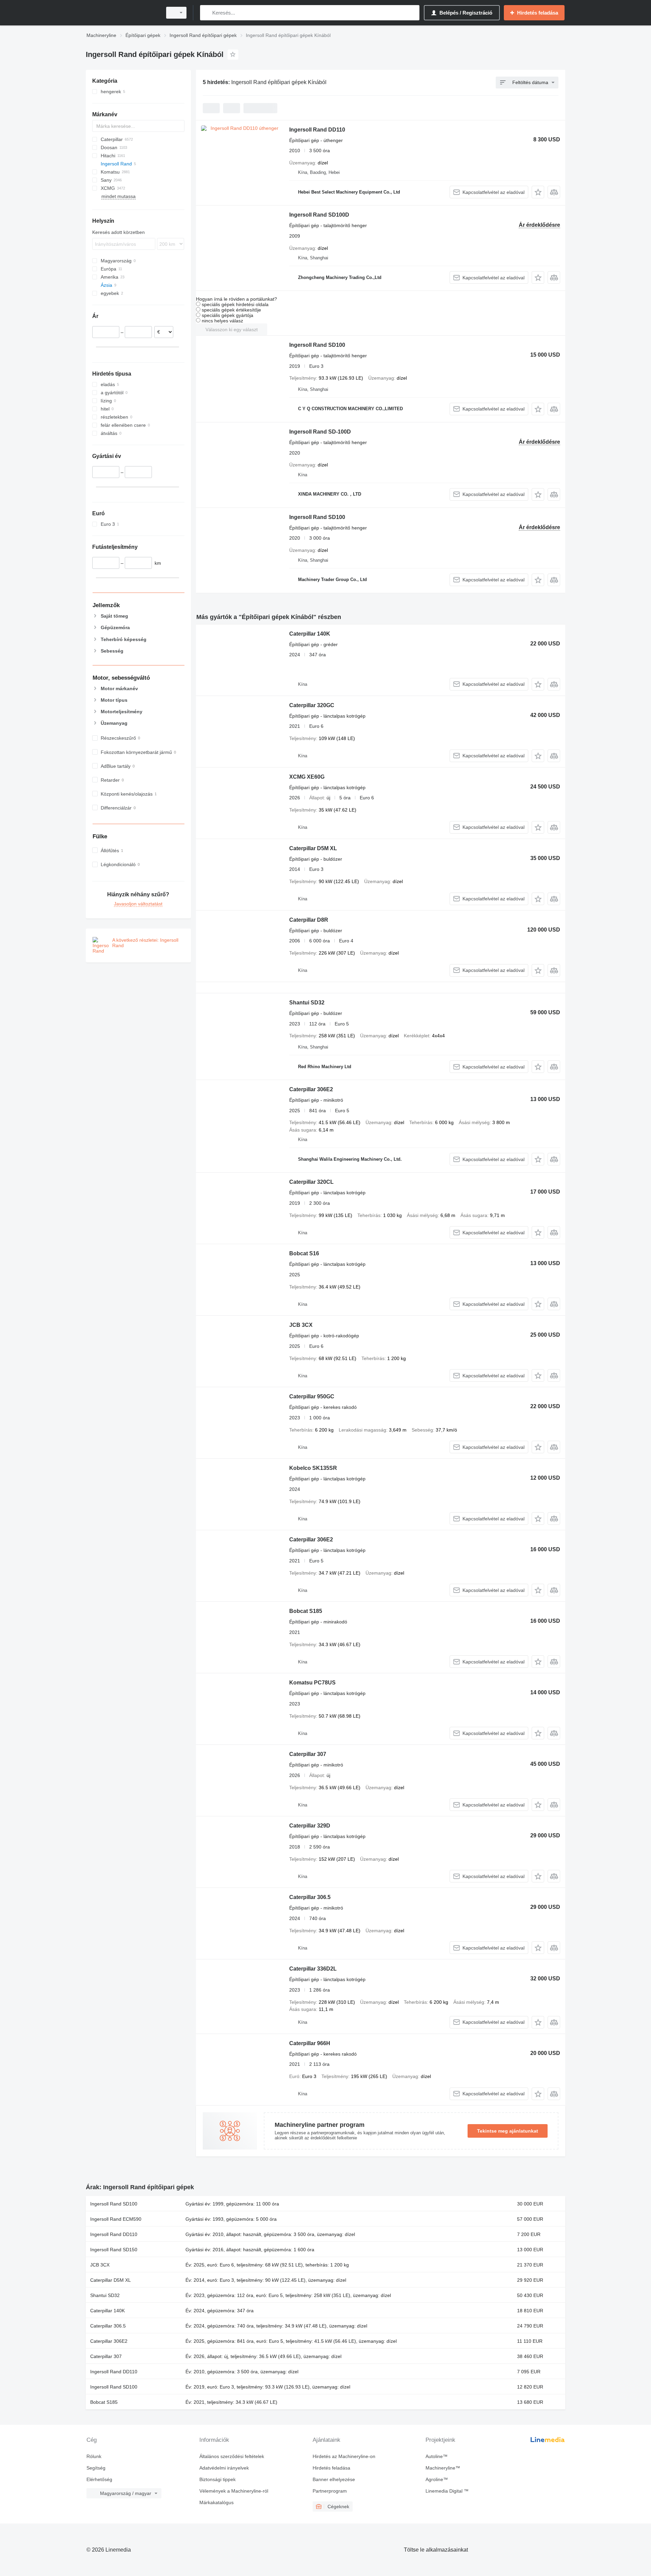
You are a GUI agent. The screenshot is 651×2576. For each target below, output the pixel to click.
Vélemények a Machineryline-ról (234, 2491)
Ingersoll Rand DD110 (317, 130)
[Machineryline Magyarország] (122, 13)
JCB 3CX (301, 1325)
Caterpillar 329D (310, 1826)
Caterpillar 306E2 (311, 1089)
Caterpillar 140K (310, 634)
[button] (538, 192)
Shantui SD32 (307, 1003)
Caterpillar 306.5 (310, 1897)
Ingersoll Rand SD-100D (320, 432)
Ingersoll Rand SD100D (319, 215)
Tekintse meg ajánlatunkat (508, 2131)
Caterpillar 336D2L (313, 1969)
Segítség (96, 2468)
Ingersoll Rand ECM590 (116, 2219)
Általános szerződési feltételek (232, 2456)
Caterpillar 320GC (312, 705)
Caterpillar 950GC (312, 1396)
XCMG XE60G (307, 777)
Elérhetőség (99, 2479)
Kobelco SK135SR (313, 1468)
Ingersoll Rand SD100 (317, 345)
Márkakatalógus (216, 2502)
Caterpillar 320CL (311, 1182)
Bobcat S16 (304, 1253)
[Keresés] (207, 13)
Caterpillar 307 (308, 1754)
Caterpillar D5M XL (313, 848)
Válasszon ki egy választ (232, 330)
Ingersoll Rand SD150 (114, 2250)
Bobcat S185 (306, 1611)
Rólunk (94, 2456)
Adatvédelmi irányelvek (224, 2468)
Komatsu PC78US (312, 1683)
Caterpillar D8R (309, 920)
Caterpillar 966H (310, 2043)
